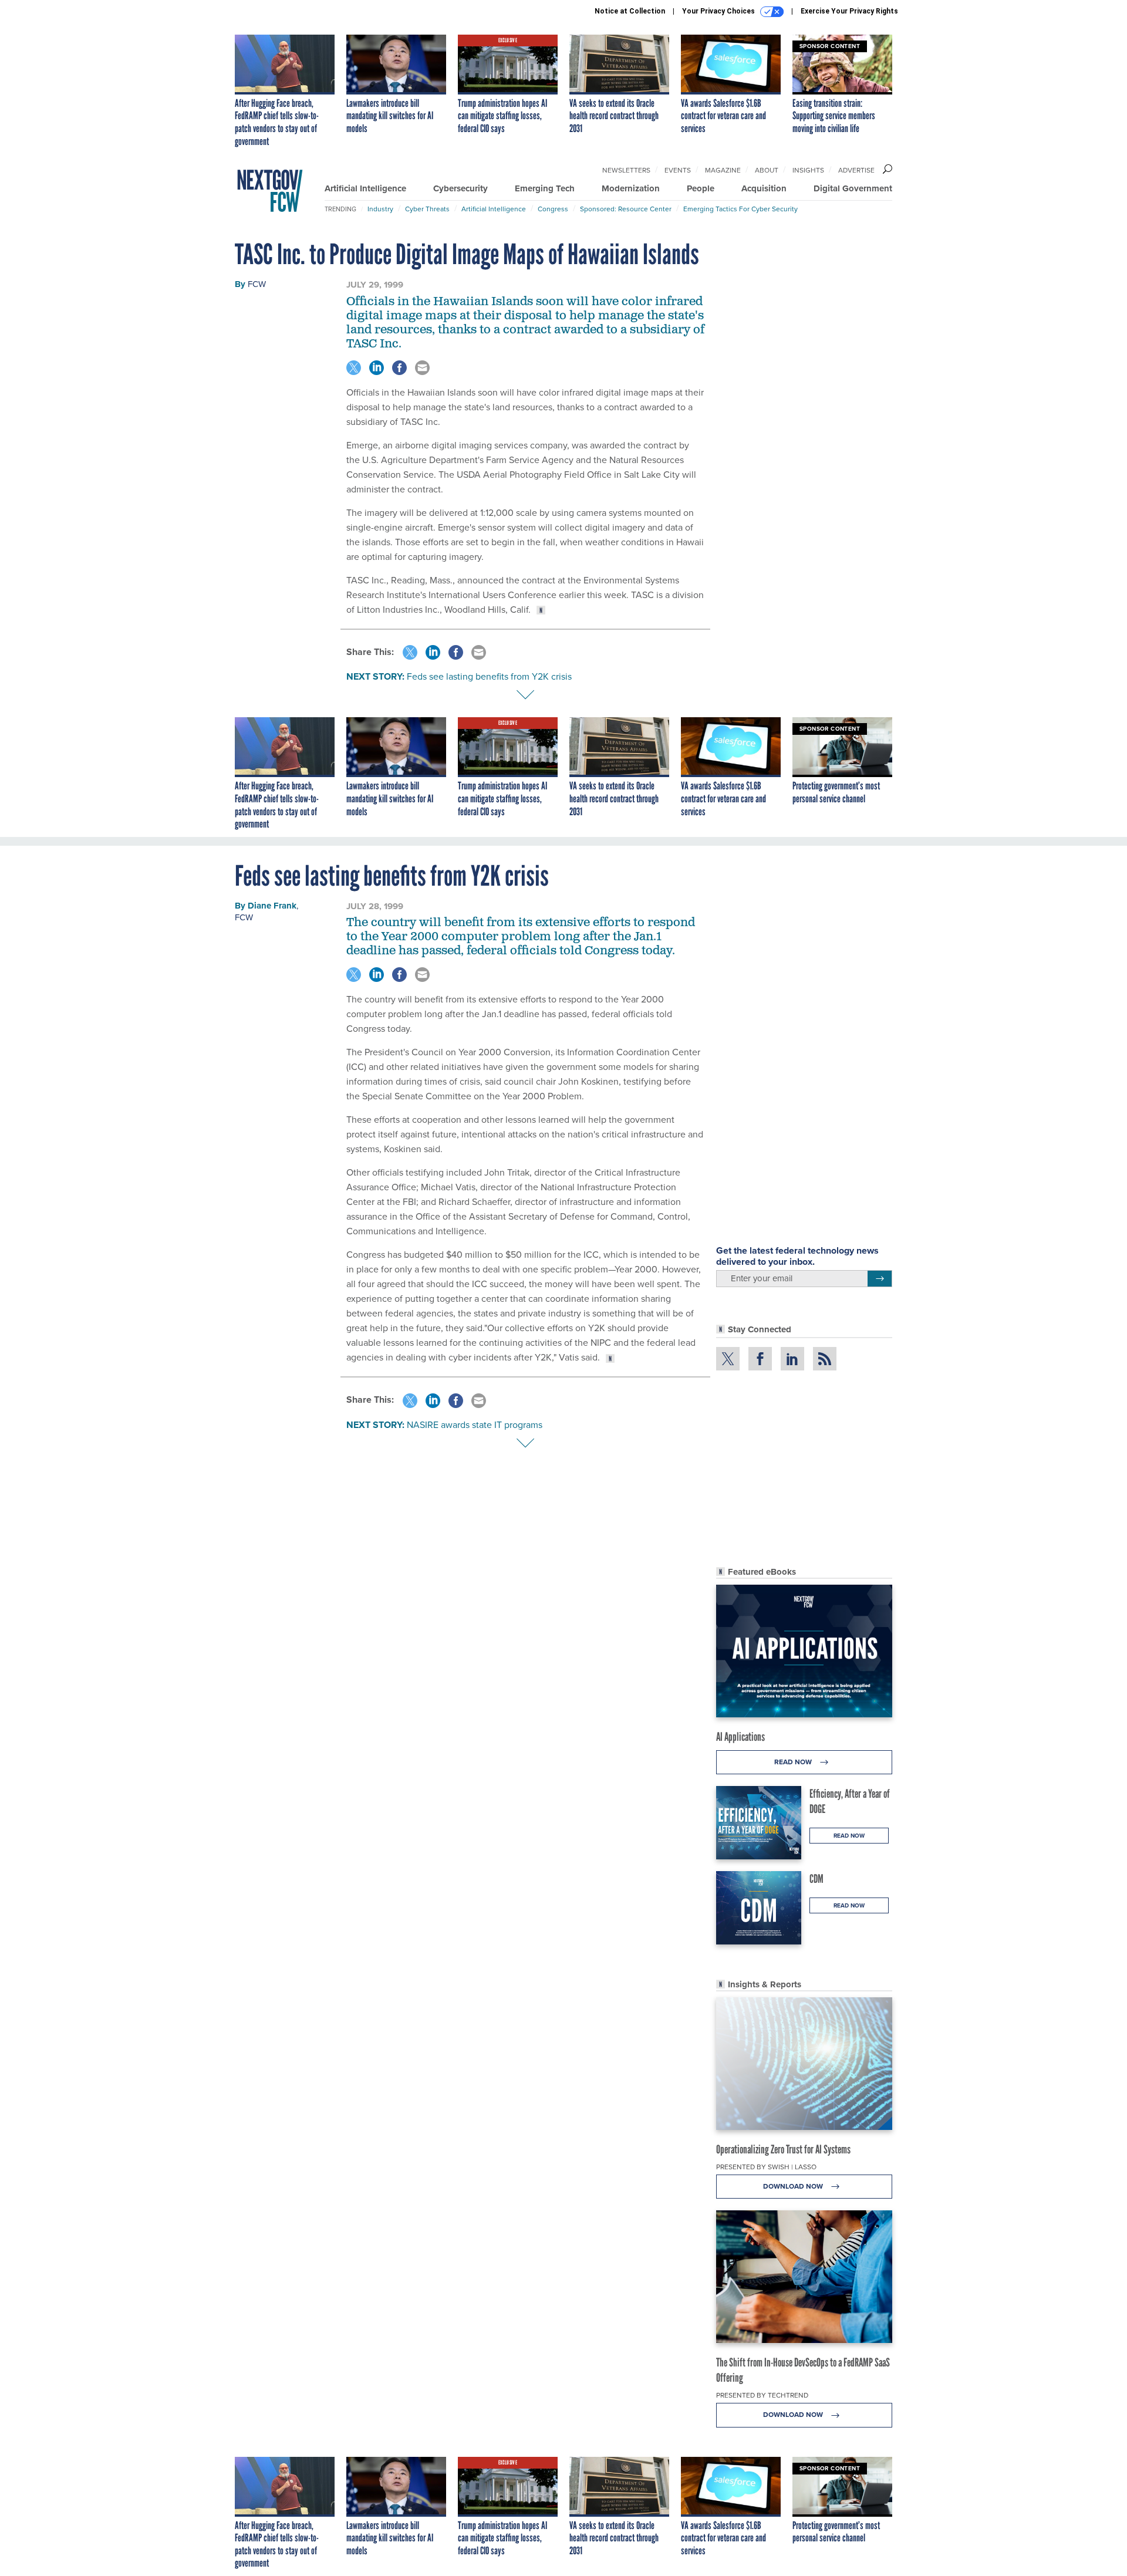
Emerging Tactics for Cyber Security (740, 209)
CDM (816, 1879)
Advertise (856, 170)
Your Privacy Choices (719, 11)
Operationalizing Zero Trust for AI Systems (783, 2149)
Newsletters (626, 170)
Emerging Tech (545, 188)
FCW (257, 284)
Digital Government (853, 188)
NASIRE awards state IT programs (475, 1425)
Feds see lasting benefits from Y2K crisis (489, 676)
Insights (808, 170)
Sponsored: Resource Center (626, 209)
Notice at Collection (630, 11)
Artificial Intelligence (365, 188)
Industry (380, 209)
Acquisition (764, 188)
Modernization (631, 188)
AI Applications (740, 1737)
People (701, 188)
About (767, 170)
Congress (553, 209)
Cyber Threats (427, 209)
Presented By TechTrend (762, 2395)
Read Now (794, 1762)
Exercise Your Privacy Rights (849, 11)
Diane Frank (272, 906)
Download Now (794, 2186)
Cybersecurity (460, 188)
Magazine (723, 170)
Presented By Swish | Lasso (766, 2167)
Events (678, 170)
